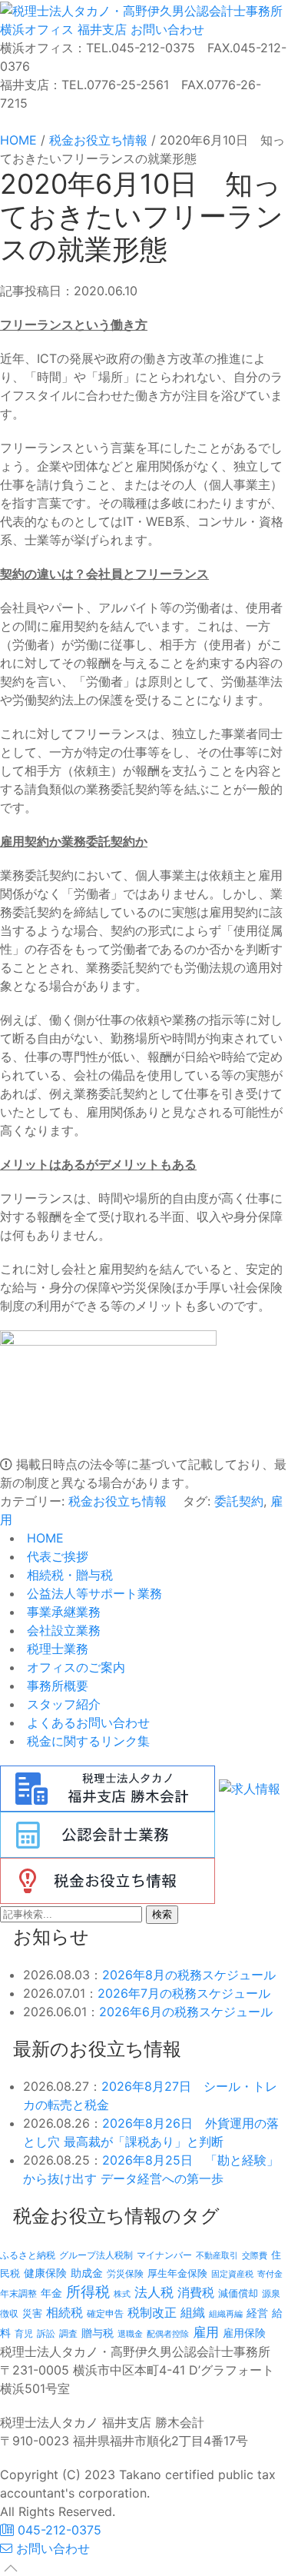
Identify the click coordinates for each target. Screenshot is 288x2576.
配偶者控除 (168, 2334)
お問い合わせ (166, 29)
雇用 (206, 2332)
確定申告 (105, 2314)
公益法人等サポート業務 (93, 1593)
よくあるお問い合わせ (86, 1722)
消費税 (196, 2292)
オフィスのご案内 (74, 1667)
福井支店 (100, 29)
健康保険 (45, 2273)
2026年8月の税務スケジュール (189, 1975)
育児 (24, 2334)
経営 (257, 2313)
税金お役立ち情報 (118, 1501)
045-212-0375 (58, 2530)
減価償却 (238, 2293)
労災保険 (125, 2273)
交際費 (255, 2256)
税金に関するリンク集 (86, 1741)
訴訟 (46, 2333)
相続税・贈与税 (68, 1575)
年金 (51, 2293)
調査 (68, 2334)
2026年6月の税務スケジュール (186, 2012)
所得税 (88, 2292)
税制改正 (152, 2313)
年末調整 (18, 2293)
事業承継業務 (62, 1612)
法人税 (154, 2292)
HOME (43, 1538)
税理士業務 (56, 1649)
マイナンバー (164, 2255)
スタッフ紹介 (62, 1704)
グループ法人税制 (96, 2255)
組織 (193, 2312)
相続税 (65, 2312)
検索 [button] (162, 1914)
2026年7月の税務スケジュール (184, 1993)
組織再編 (226, 2314)
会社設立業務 (62, 1630)
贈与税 (98, 2333)
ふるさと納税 (28, 2255)
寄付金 (270, 2274)
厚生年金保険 (177, 2273)
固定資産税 (232, 2274)
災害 (32, 2313)
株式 (122, 2294)
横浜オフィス (37, 29)
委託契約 (239, 1501)
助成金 (87, 2273)
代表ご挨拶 (56, 1556)
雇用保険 (244, 2333)
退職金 (130, 2334)
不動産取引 (217, 2256)
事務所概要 (56, 1686)
